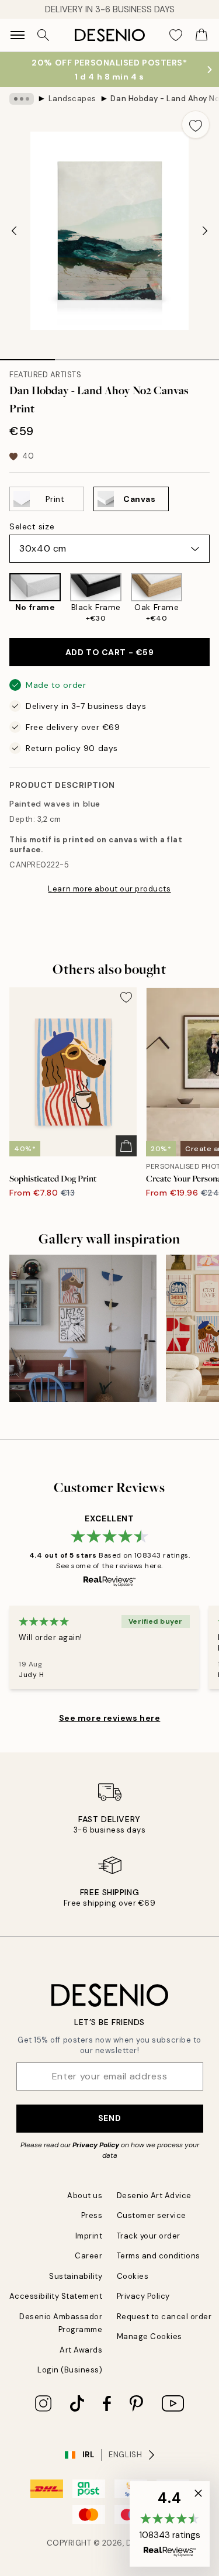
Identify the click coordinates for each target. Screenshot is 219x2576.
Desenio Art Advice (154, 2196)
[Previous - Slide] (14, 231)
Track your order (149, 2236)
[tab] (27, 356)
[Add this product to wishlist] (196, 125)
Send (109, 2118)
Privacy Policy (96, 2145)
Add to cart (109, 652)
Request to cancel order (164, 2317)
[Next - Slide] (205, 231)
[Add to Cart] (126, 1146)
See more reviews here (110, 1718)
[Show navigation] (18, 35)
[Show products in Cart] (201, 35)
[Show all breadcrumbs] (22, 99)
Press (92, 2215)
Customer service (152, 2215)
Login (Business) (70, 2370)
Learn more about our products (109, 889)
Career (88, 2256)
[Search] (43, 35)
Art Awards (81, 2350)
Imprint (89, 2236)
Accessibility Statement (56, 2296)
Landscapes (72, 99)
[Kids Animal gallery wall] (83, 1328)
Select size (32, 526)
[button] (170, 2524)
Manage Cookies (150, 2336)
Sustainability (76, 2276)
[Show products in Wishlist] (176, 35)
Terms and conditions (159, 2256)
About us (85, 2196)
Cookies (133, 2276)
